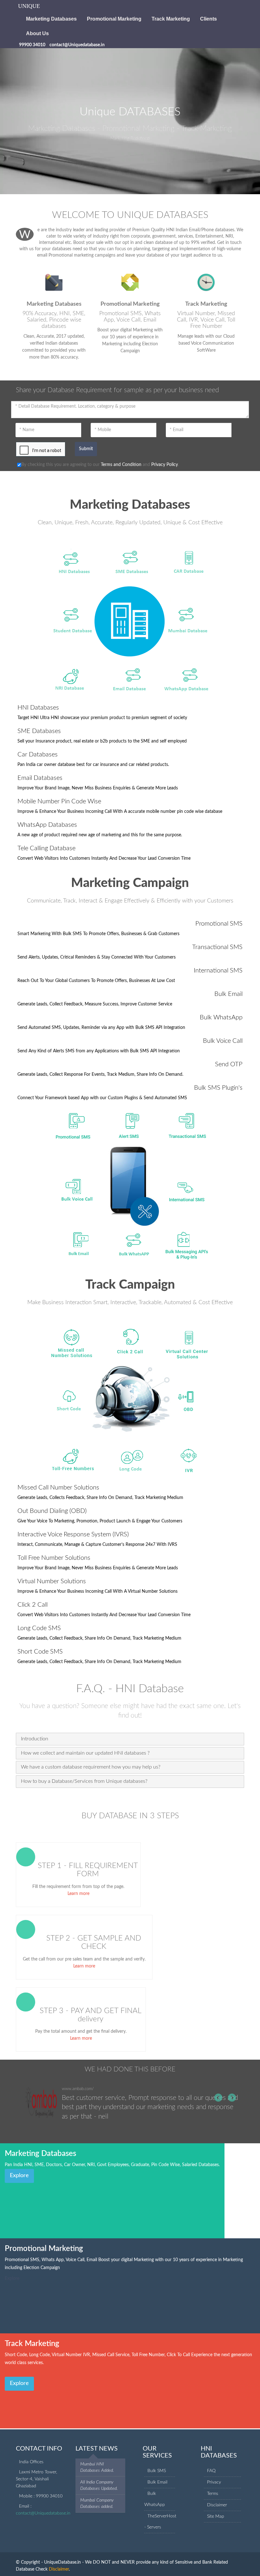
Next (231, 2098)
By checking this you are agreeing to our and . (100, 465)
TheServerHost (162, 2516)
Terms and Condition (121, 465)
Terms (213, 2494)
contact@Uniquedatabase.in (43, 2513)
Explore (19, 2176)
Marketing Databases (51, 19)
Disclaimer (217, 2505)
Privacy (214, 2482)
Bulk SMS (157, 2471)
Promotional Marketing (114, 19)
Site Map (216, 2516)
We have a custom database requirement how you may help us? (91, 1767)
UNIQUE (29, 6)
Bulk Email (157, 2482)
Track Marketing (171, 19)
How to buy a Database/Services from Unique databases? (84, 1781)
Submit (86, 449)
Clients (208, 19)
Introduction (35, 1739)
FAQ (211, 2471)
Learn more (78, 1894)
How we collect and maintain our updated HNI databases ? (85, 1753)
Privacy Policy (165, 465)
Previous (219, 2098)
